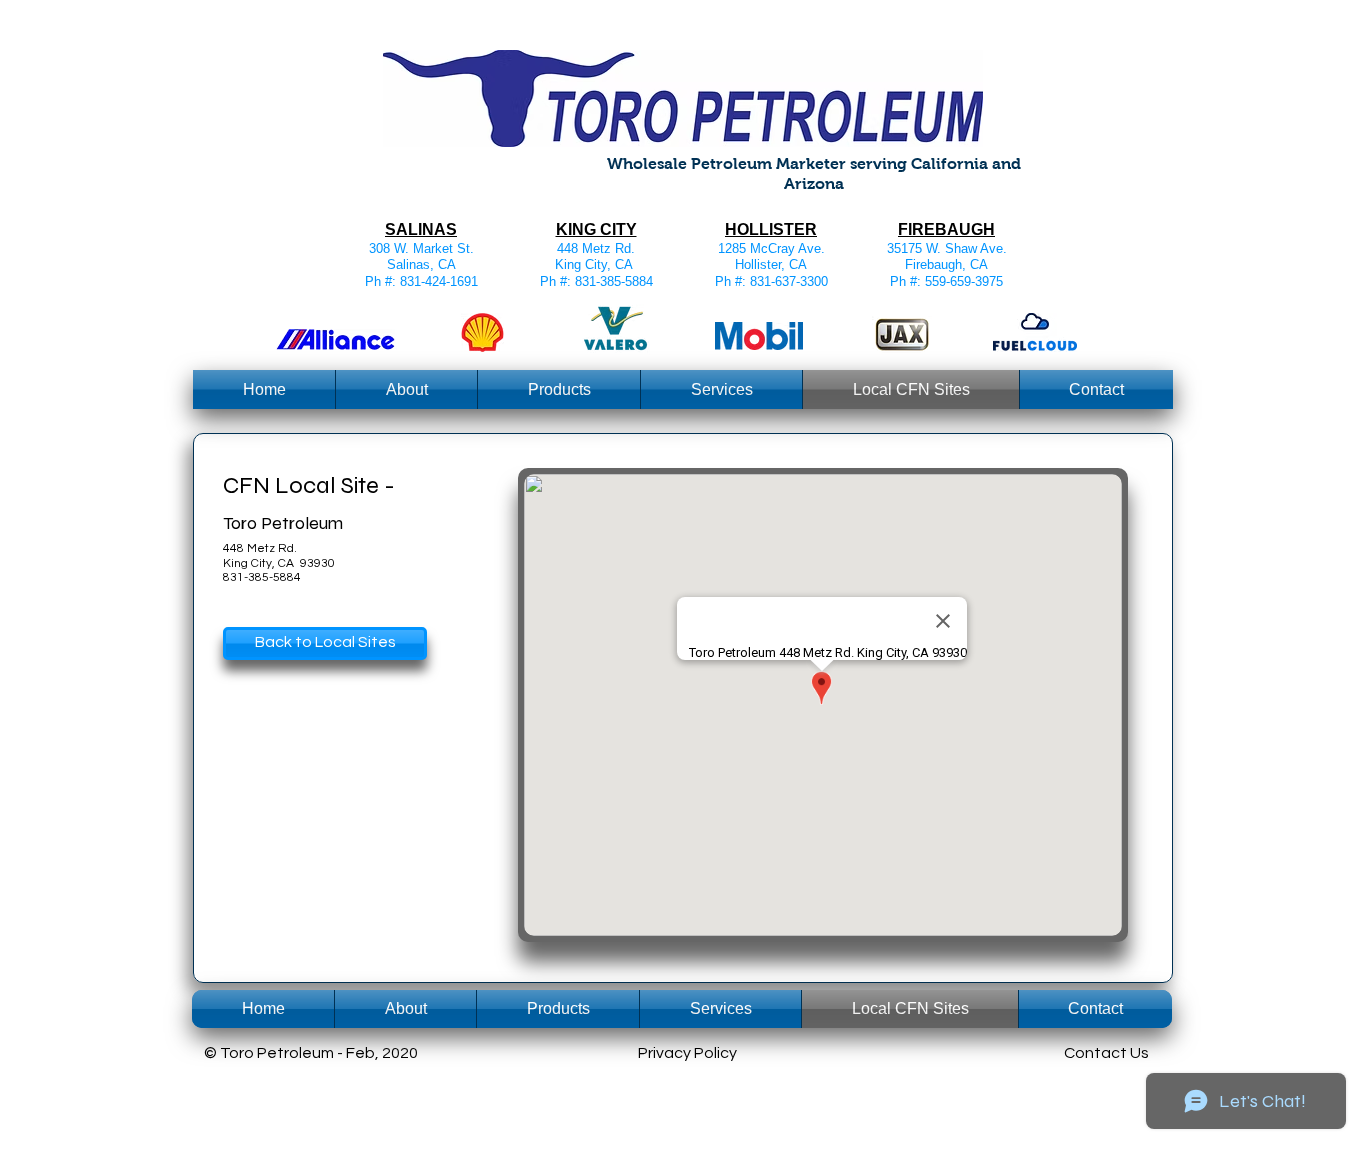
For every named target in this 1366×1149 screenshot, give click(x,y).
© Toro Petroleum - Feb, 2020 (311, 1053)
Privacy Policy (687, 1053)
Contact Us (1106, 1053)
